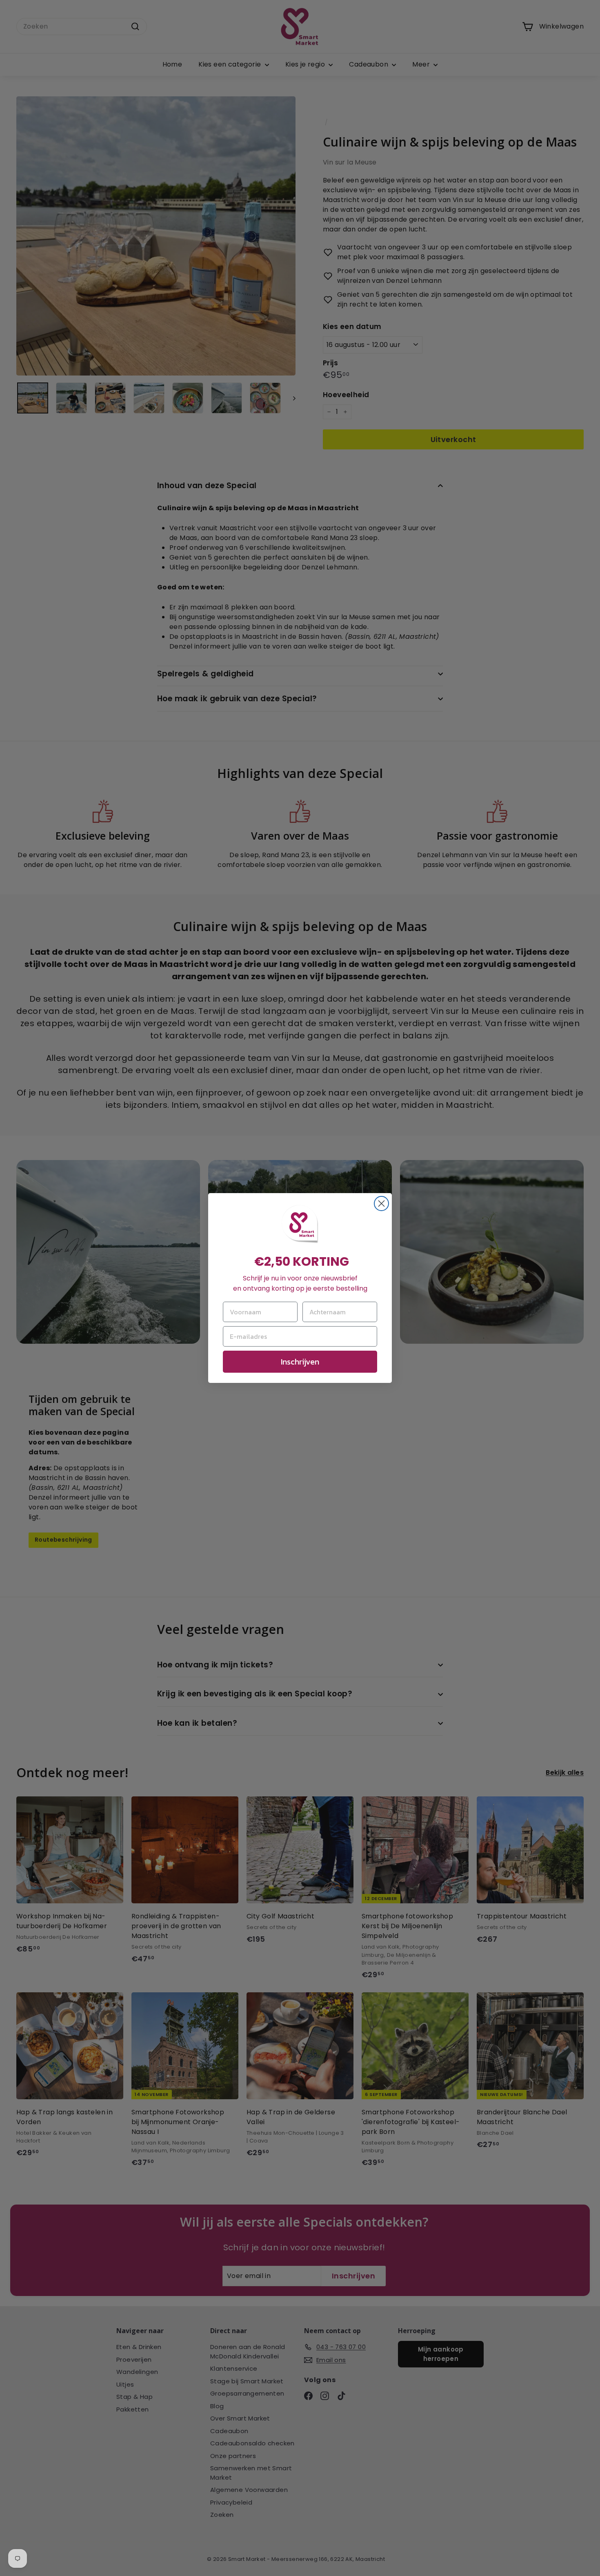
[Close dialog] (381, 1204)
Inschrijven (300, 1362)
